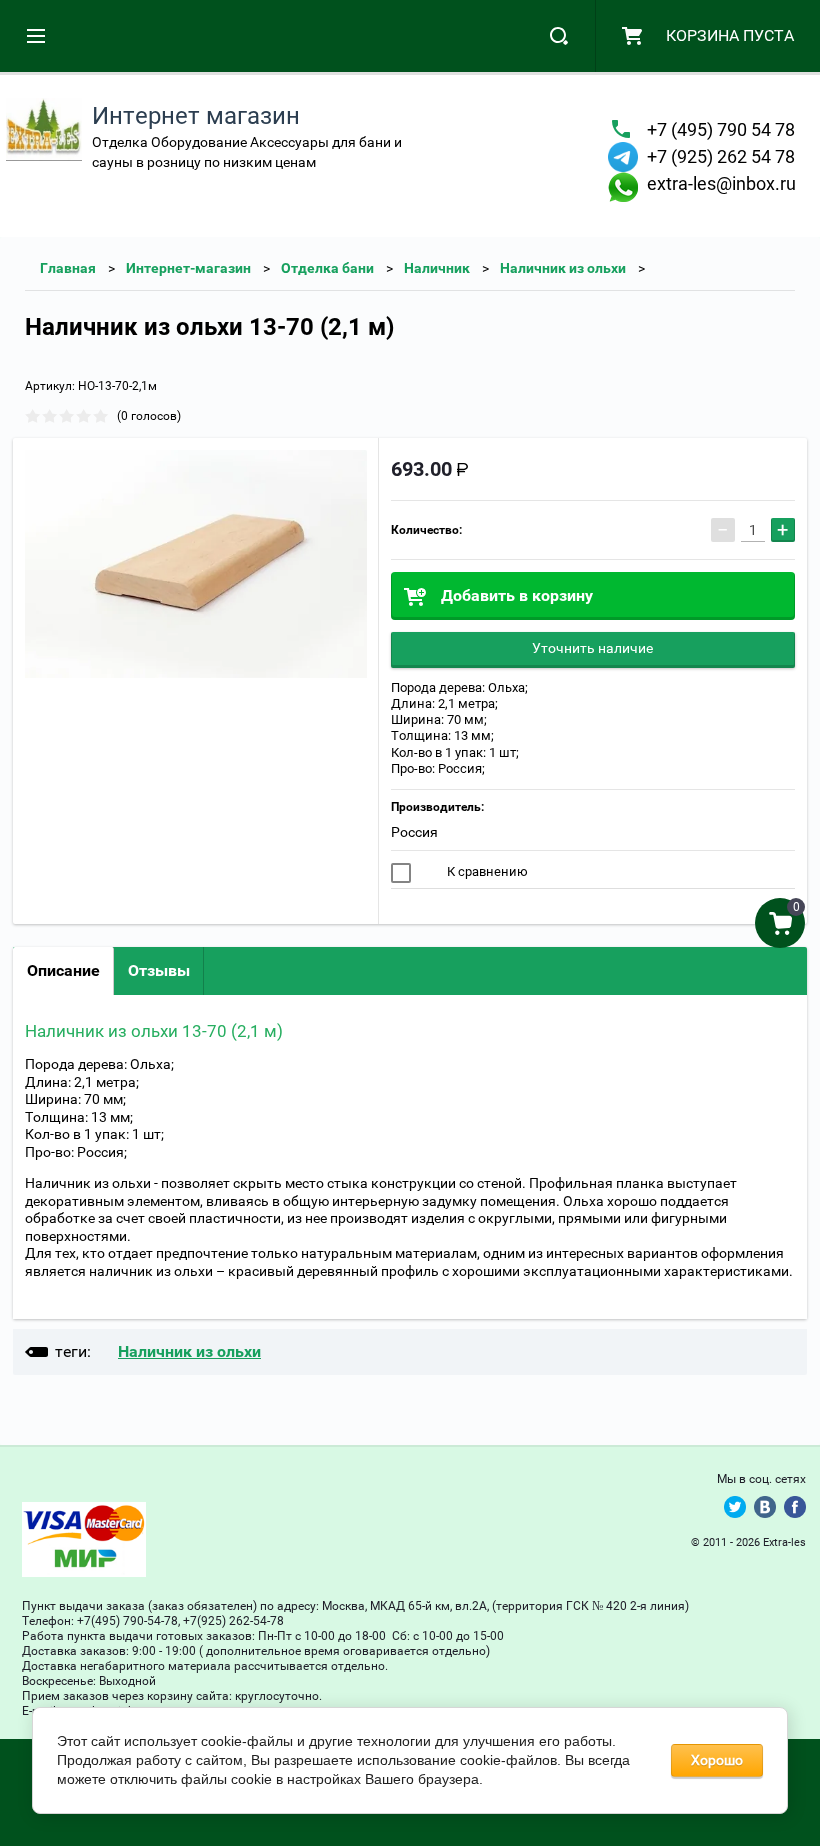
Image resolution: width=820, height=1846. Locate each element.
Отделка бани (327, 268)
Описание (63, 970)
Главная (68, 268)
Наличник (437, 268)
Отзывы (159, 970)
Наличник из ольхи (563, 268)
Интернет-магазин (188, 268)
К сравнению (486, 871)
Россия (414, 832)
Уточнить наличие (592, 648)
